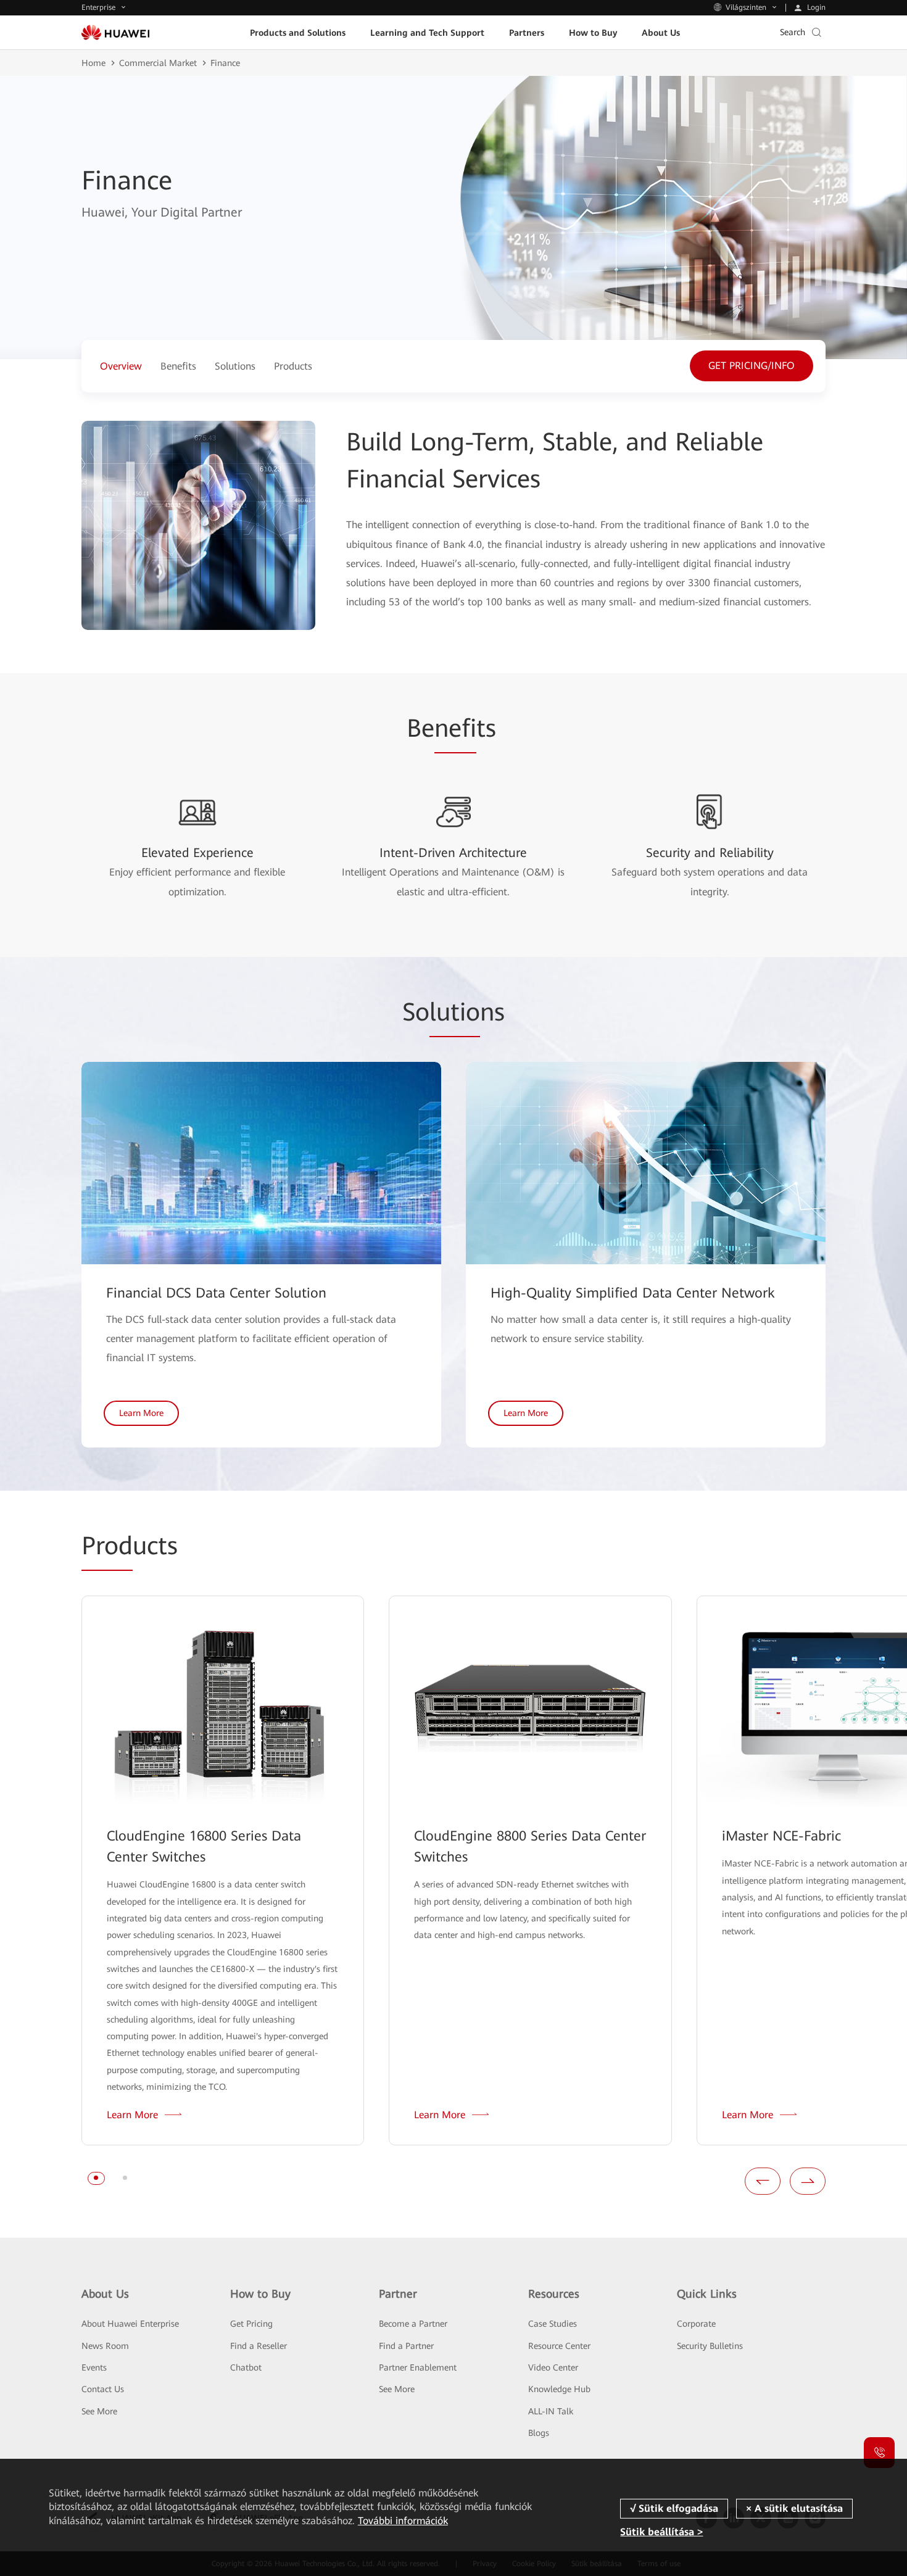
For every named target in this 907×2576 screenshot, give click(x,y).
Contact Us (103, 2389)
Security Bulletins (710, 2346)
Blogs (539, 2433)
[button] (96, 2178)
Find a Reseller (259, 2346)
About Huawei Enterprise (130, 2324)
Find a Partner (406, 2346)
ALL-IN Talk (551, 2411)
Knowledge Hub (559, 2389)
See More (99, 2411)
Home (93, 63)
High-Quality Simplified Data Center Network (633, 1293)
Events (94, 2367)
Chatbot (246, 2367)
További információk (403, 2521)
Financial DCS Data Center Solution (216, 1293)
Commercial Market (158, 63)
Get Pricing (251, 2324)
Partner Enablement (418, 2367)
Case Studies (553, 2324)
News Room (105, 2346)
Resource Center (559, 2346)
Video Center (553, 2367)
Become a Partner (413, 2324)
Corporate (696, 2324)
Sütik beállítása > (661, 2532)
